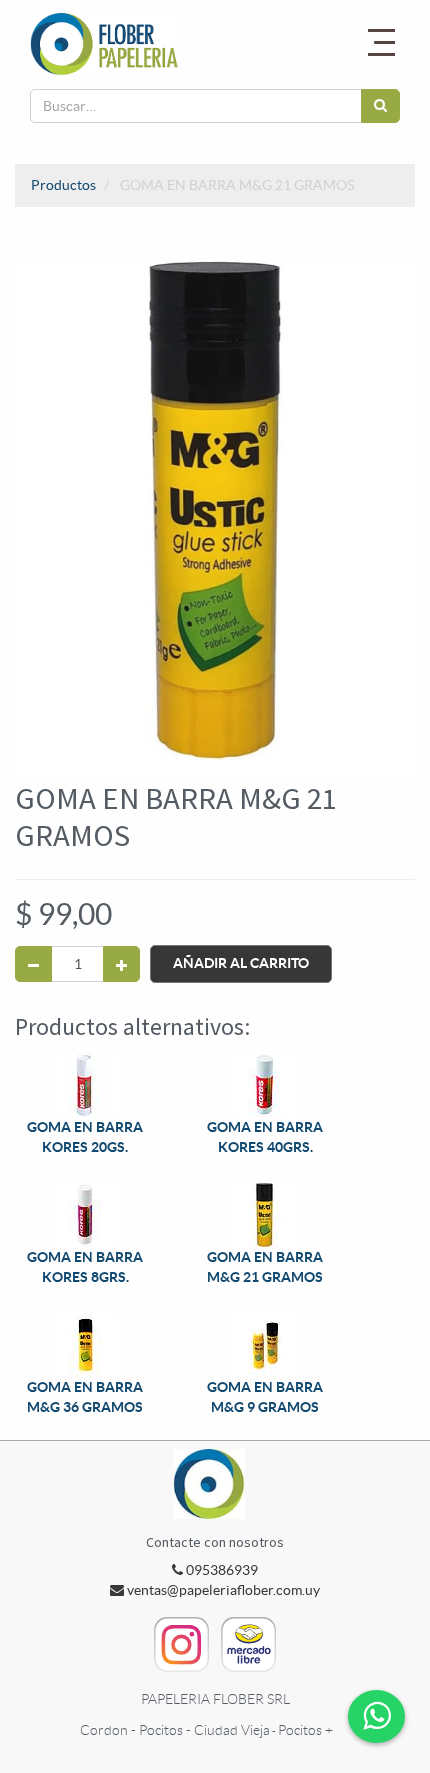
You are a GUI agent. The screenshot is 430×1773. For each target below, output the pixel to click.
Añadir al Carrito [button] (241, 963)
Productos (63, 185)
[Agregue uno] (121, 964)
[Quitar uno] (33, 964)
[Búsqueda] (380, 106)
